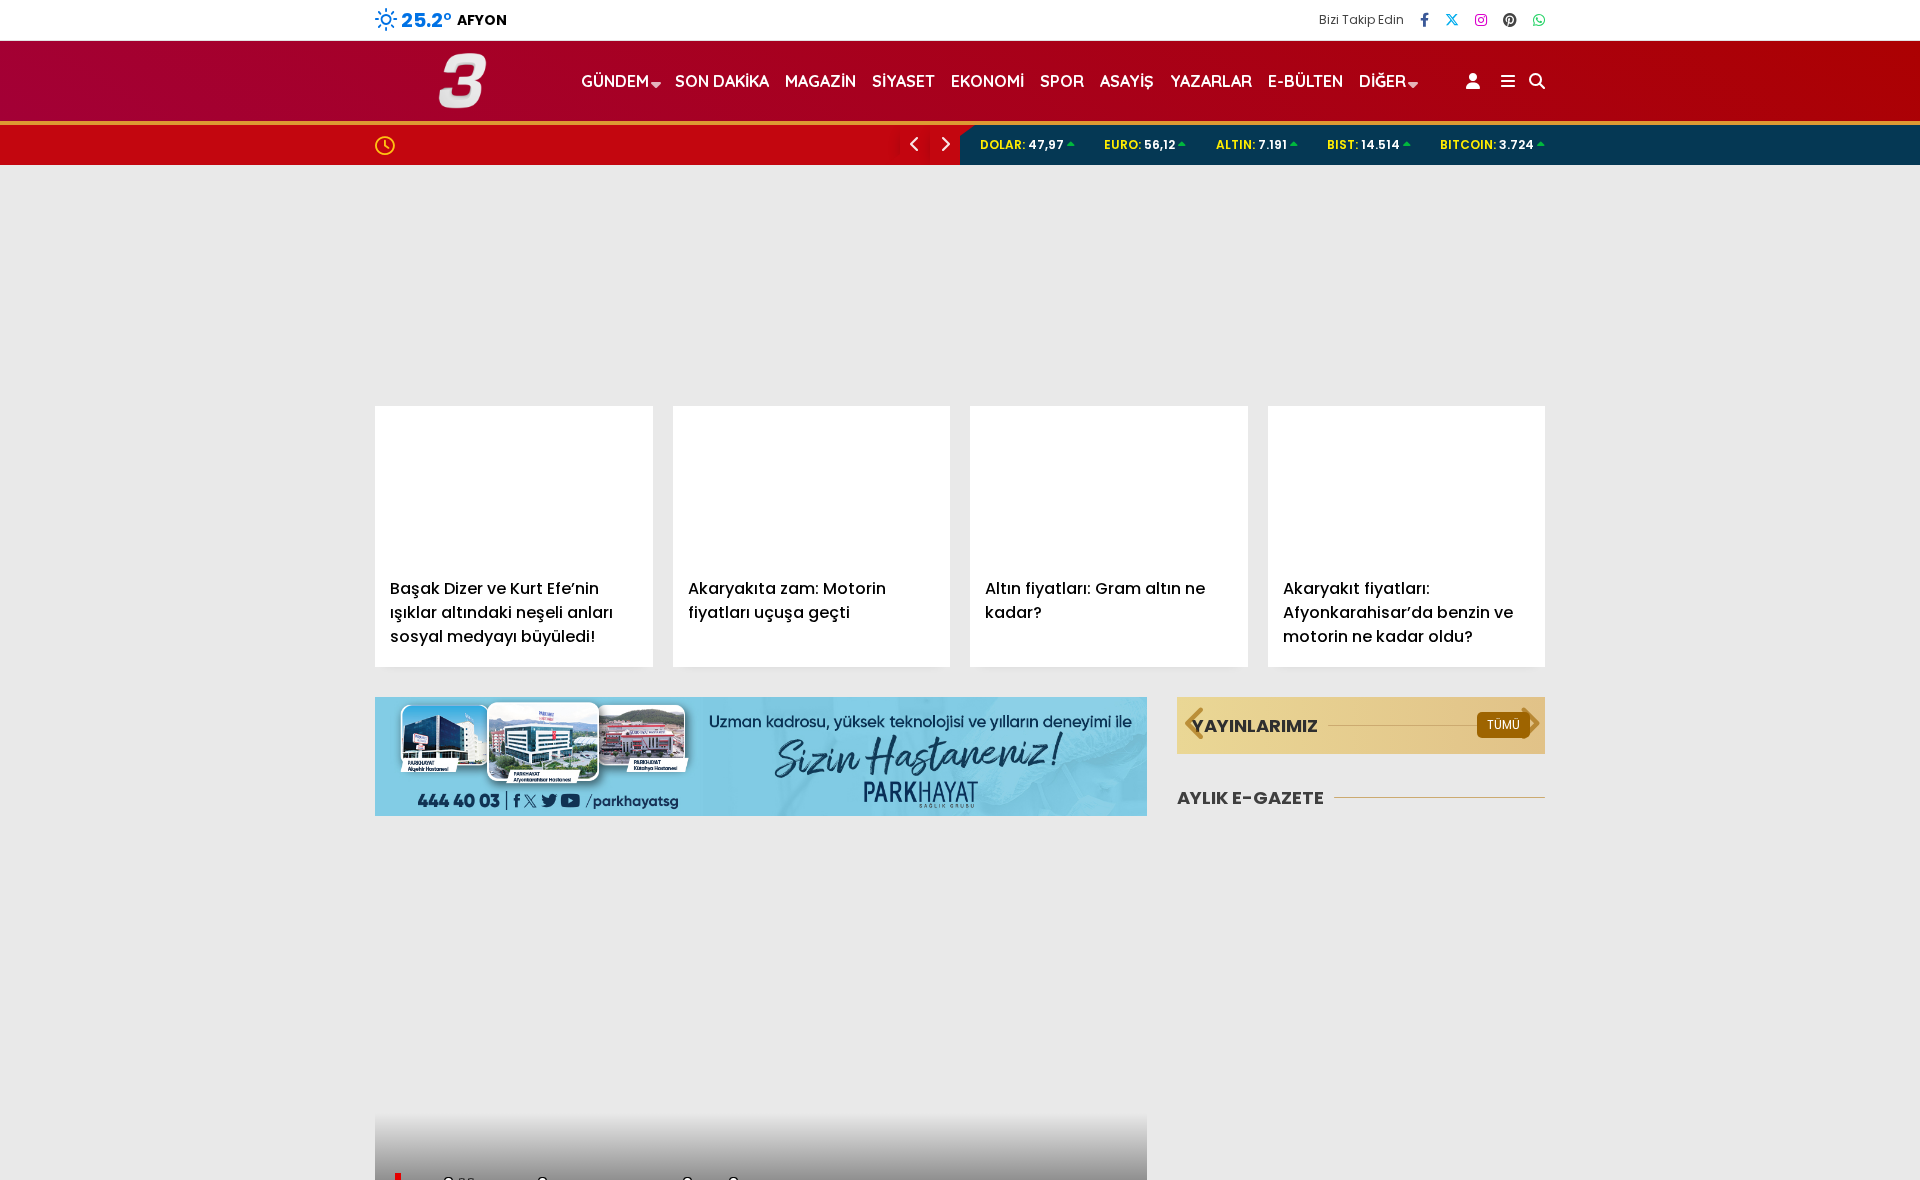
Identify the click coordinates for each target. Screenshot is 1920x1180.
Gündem (1722, 456)
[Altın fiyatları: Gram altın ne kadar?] (1109, 484)
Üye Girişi (1737, 279)
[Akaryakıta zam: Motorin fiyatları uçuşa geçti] (812, 484)
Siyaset (903, 81)
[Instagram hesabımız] (1481, 20)
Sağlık (1711, 697)
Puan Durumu (1756, 1027)
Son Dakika (722, 81)
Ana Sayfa (1745, 111)
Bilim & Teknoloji (1748, 737)
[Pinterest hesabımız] (1510, 20)
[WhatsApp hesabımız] (1539, 20)
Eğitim (1712, 537)
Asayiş (1127, 81)
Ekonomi (1720, 497)
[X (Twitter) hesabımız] (1452, 20)
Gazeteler (1742, 985)
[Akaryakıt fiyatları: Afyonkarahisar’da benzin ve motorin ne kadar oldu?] (1407, 484)
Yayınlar (1735, 363)
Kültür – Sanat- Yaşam (1774, 777)
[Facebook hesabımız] (1424, 20)
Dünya (1713, 577)
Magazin (1721, 657)
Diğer (1382, 81)
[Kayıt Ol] (1476, 81)
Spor (1707, 617)
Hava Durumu (1751, 901)
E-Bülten (1305, 81)
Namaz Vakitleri (1765, 943)
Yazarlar (1736, 195)
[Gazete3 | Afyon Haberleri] (462, 99)
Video (1724, 153)
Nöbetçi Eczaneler (1772, 859)
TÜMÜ (1503, 724)
